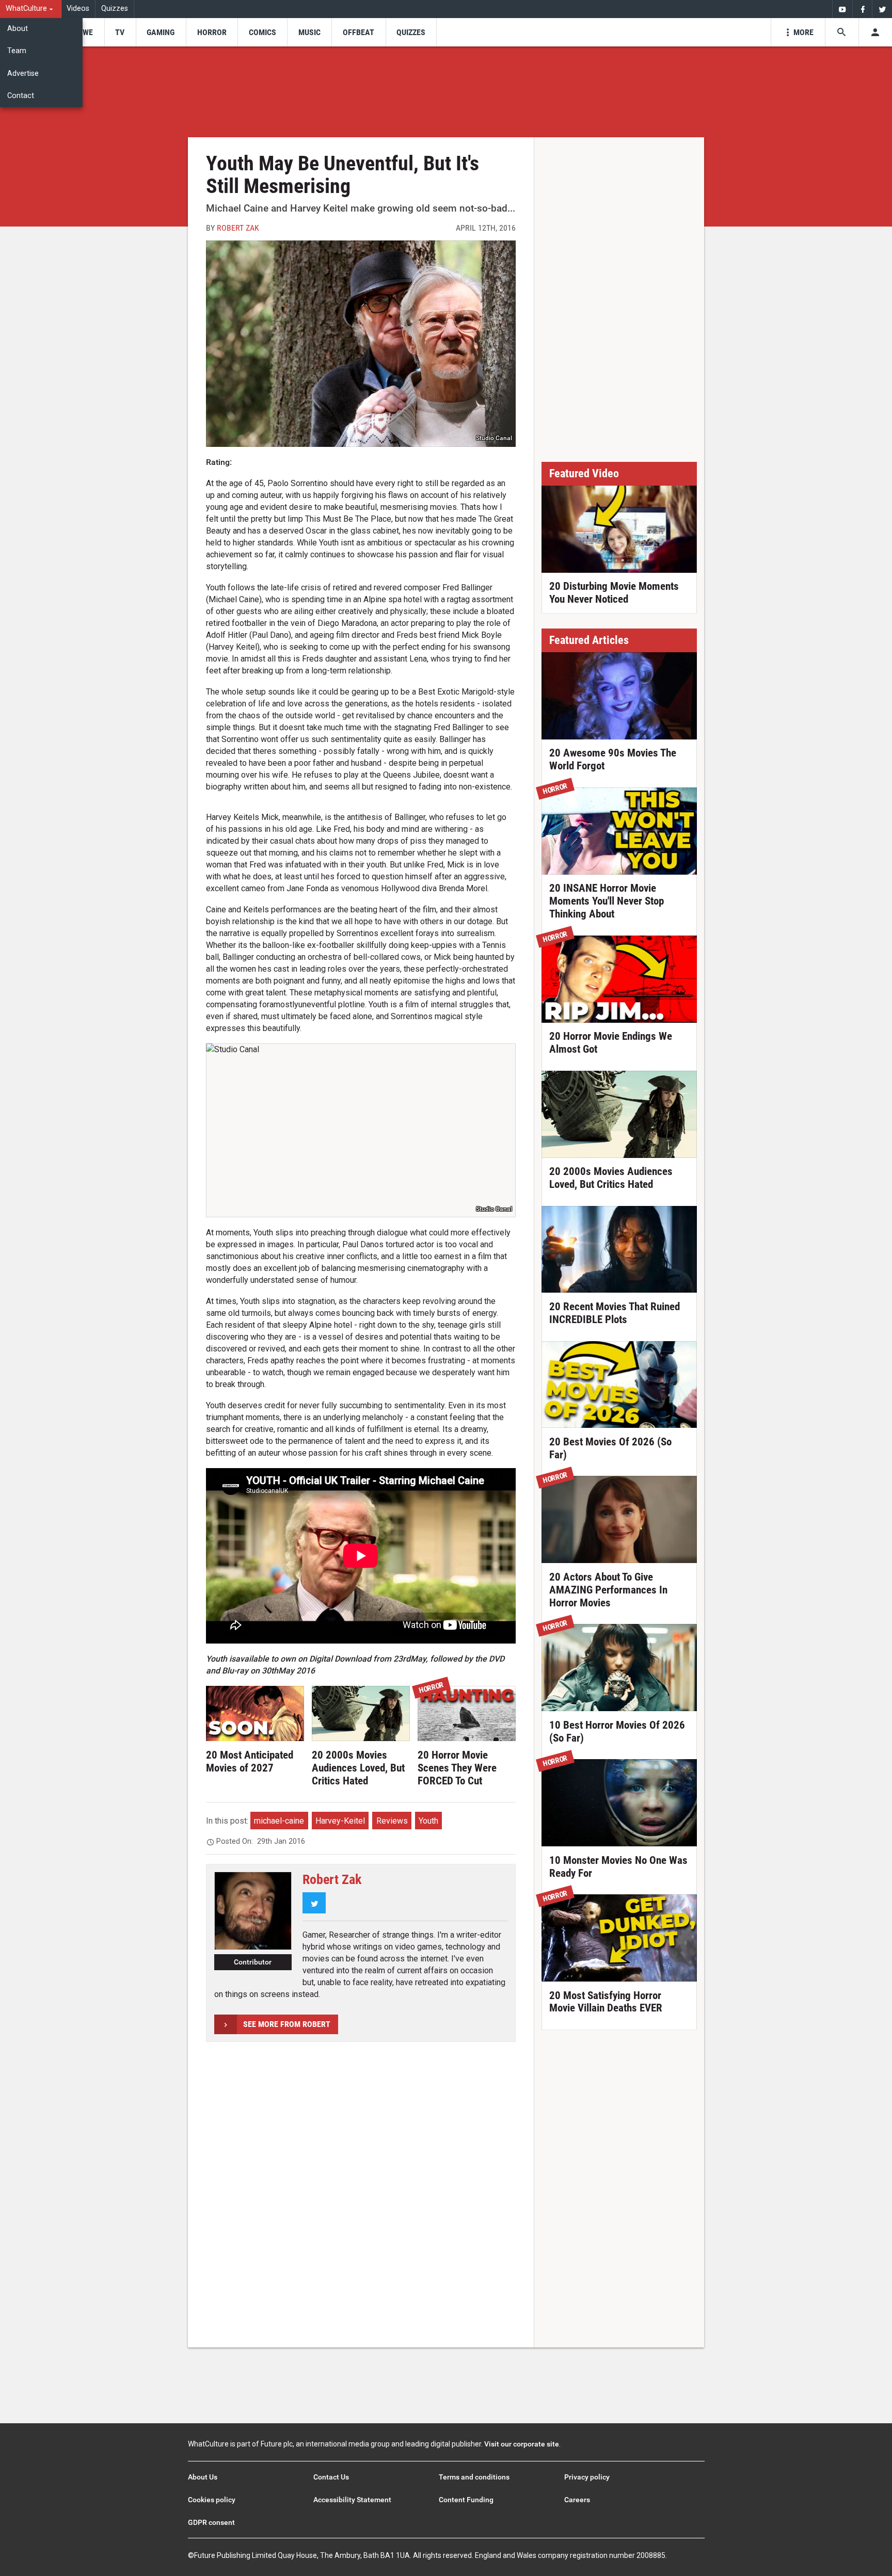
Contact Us (331, 2477)
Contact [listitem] (21, 96)
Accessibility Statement (352, 2500)
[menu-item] (84, 32)
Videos (78, 9)
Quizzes (115, 9)
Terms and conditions (474, 2477)
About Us (203, 2477)
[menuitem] (31, 9)
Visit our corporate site (522, 2444)
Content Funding (466, 2500)
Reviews (392, 1821)
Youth (428, 1821)
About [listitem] (18, 29)
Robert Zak (238, 228)
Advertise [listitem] (23, 74)
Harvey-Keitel (340, 1821)
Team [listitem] (17, 51)
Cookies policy (212, 2500)
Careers (577, 2500)
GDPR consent (211, 2522)
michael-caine (279, 1821)
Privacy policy (587, 2477)
